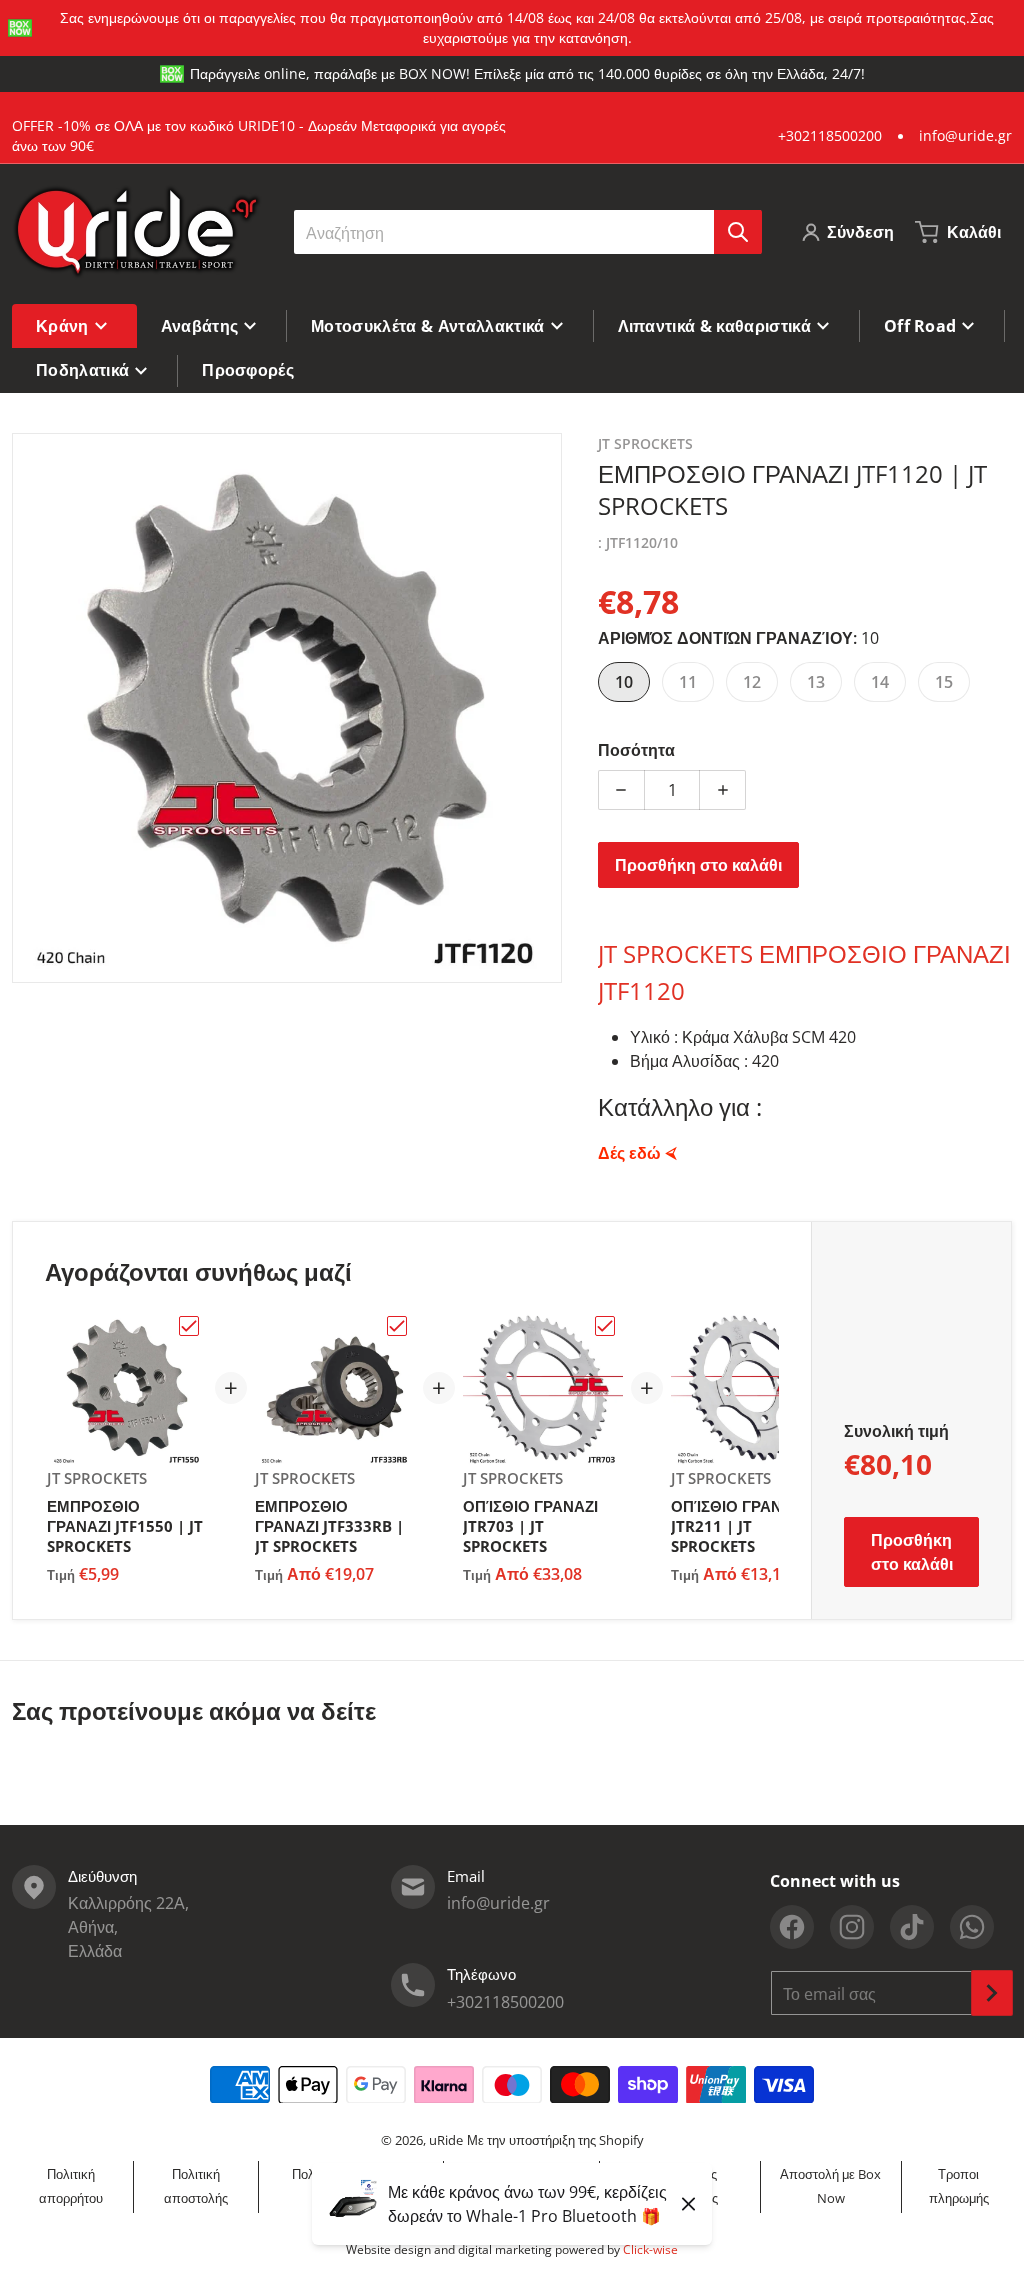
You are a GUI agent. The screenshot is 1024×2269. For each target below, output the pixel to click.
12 (752, 682)
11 (688, 682)
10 (624, 682)
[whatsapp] (972, 1927)
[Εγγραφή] (992, 1993)
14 (880, 682)
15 (944, 682)
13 (816, 682)
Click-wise (650, 2249)
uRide (446, 2140)
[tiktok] (912, 1927)
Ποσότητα (636, 750)
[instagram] (852, 1927)
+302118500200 (830, 135)
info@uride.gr (965, 135)
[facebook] (792, 1927)
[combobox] (527, 232)
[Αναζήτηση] (738, 232)
